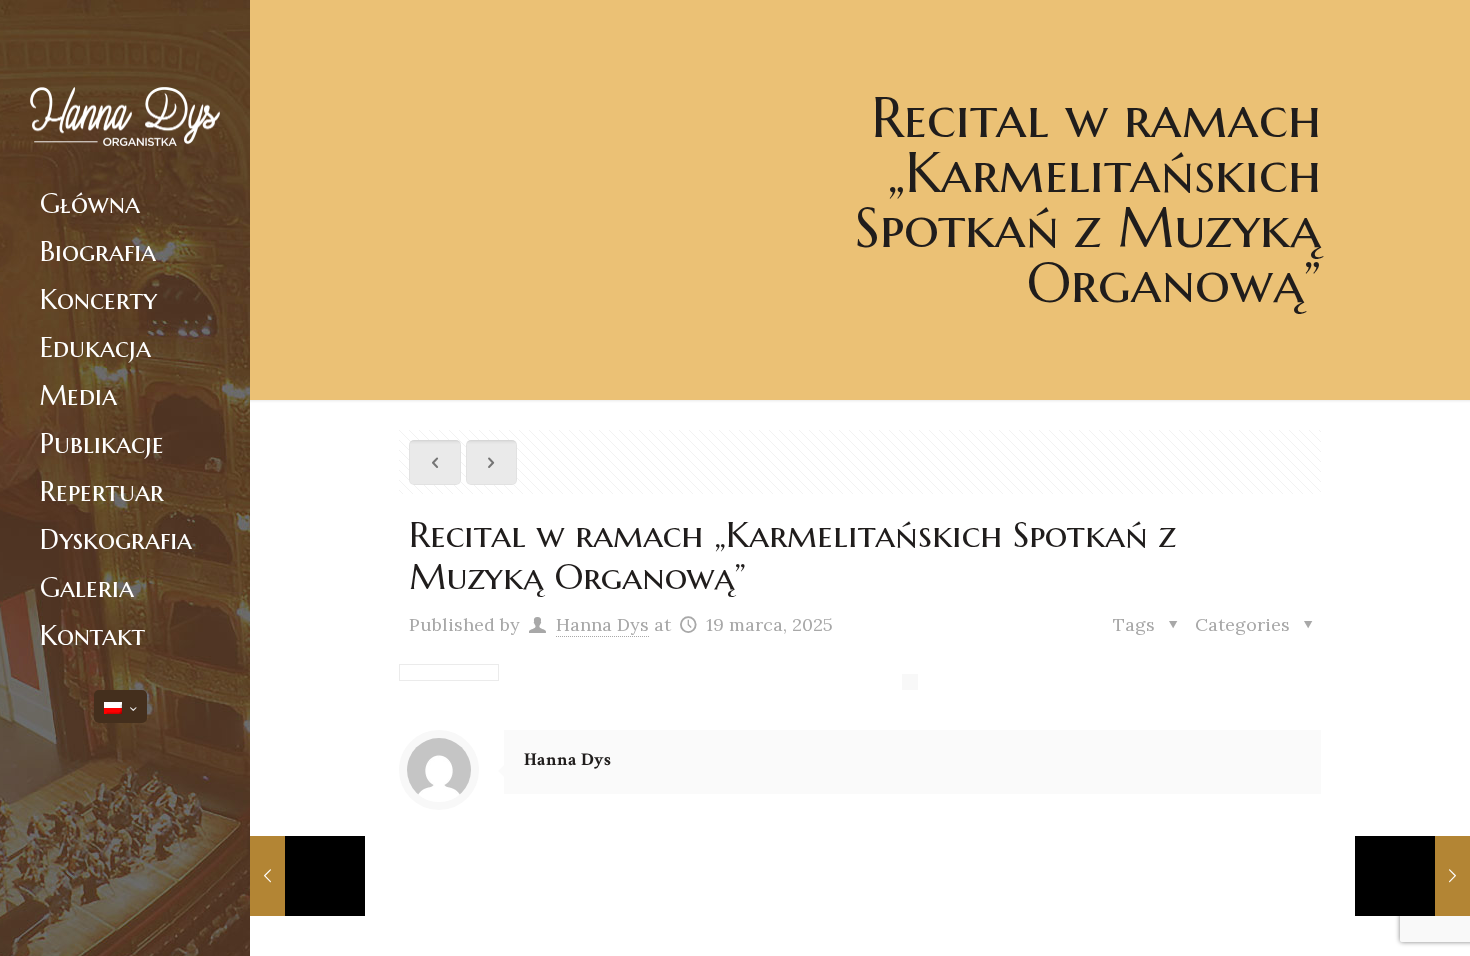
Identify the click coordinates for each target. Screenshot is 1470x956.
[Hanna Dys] (125, 90)
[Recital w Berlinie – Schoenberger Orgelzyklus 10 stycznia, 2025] (307, 876)
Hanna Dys (602, 624)
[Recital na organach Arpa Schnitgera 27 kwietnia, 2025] (1412, 876)
